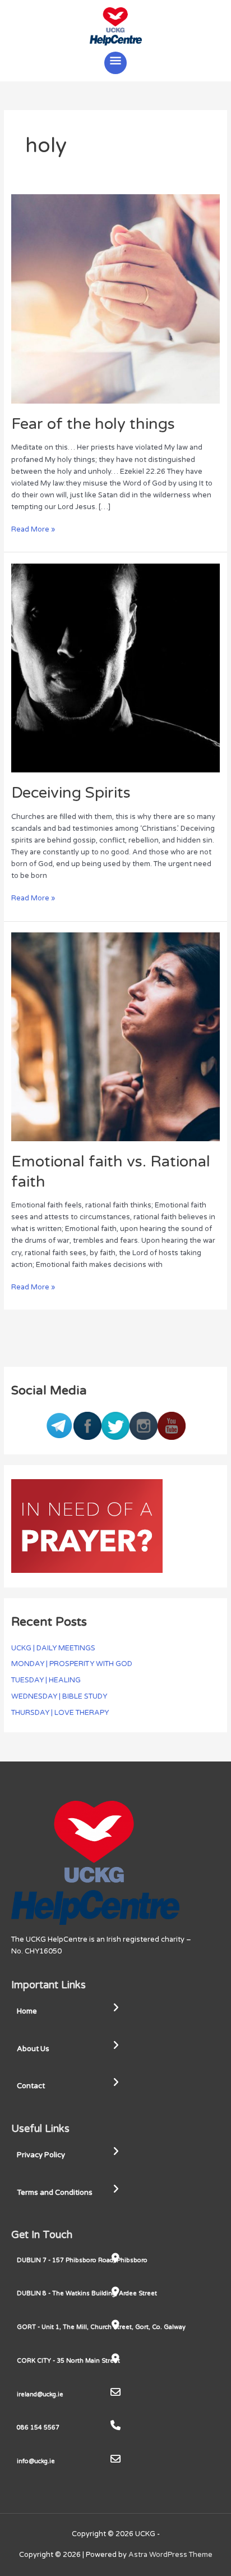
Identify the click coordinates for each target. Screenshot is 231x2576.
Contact (31, 2086)
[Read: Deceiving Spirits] (116, 667)
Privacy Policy (41, 2155)
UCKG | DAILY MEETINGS (53, 1648)
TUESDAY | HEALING (46, 1680)
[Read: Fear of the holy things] (116, 299)
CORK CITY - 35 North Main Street (68, 2361)
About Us (33, 2049)
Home (27, 2011)
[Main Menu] (115, 63)
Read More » (33, 529)
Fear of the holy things (93, 424)
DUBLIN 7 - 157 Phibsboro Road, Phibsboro (82, 2260)
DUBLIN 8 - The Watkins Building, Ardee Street (87, 2293)
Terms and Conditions (55, 2193)
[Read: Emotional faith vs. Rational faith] (116, 1036)
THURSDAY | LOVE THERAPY (60, 1713)
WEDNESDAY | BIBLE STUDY (59, 1696)
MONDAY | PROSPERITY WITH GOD (72, 1664)
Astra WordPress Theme (170, 2555)
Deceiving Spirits (71, 793)
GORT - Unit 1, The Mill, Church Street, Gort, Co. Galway (101, 2327)
